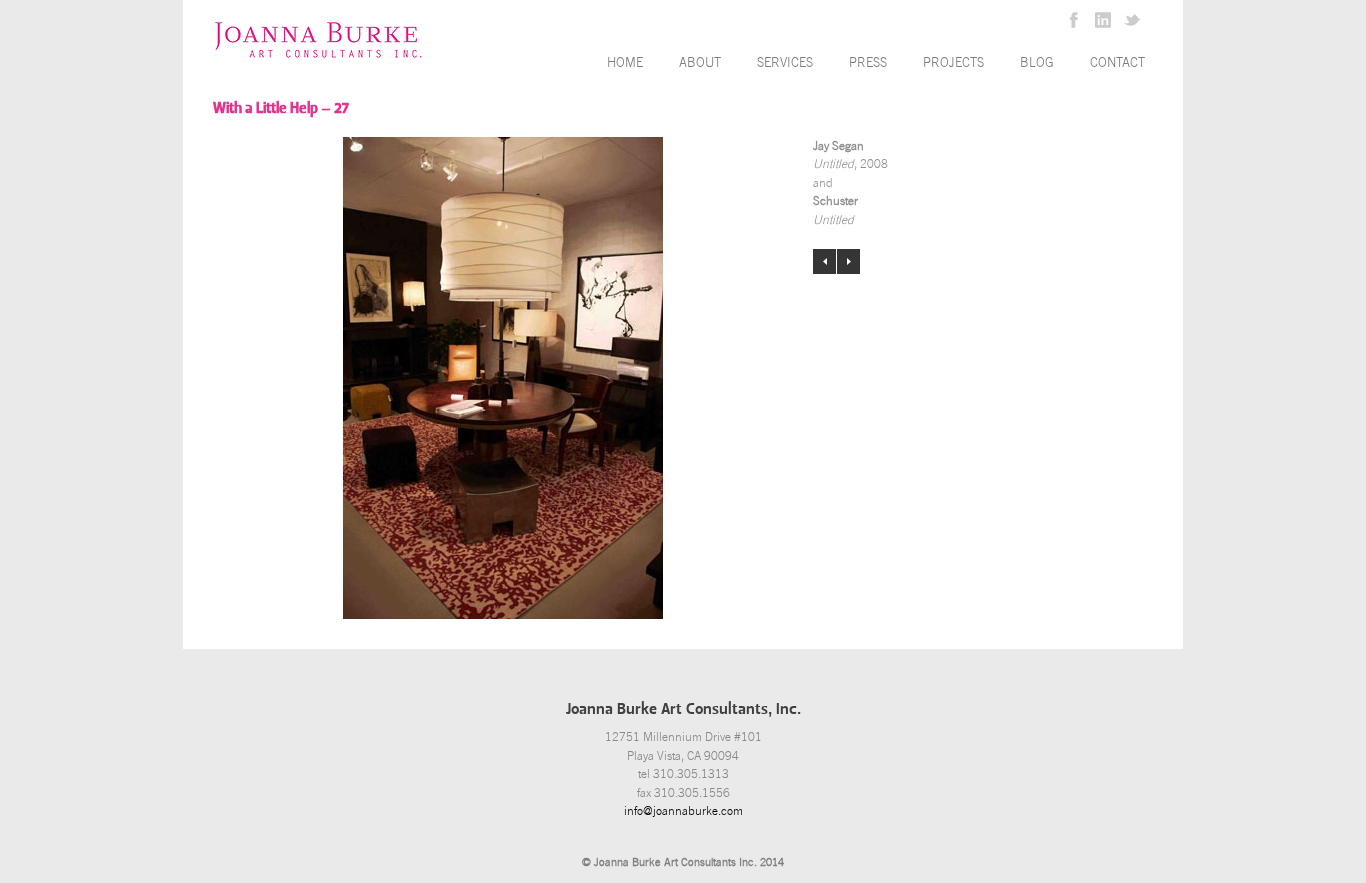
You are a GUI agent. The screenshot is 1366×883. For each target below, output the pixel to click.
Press (868, 62)
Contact (1117, 62)
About (700, 62)
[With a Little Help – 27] (503, 378)
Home (625, 62)
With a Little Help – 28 (848, 261)
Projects (953, 62)
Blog (1037, 62)
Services (785, 62)
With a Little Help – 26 (824, 261)
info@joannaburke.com (683, 811)
